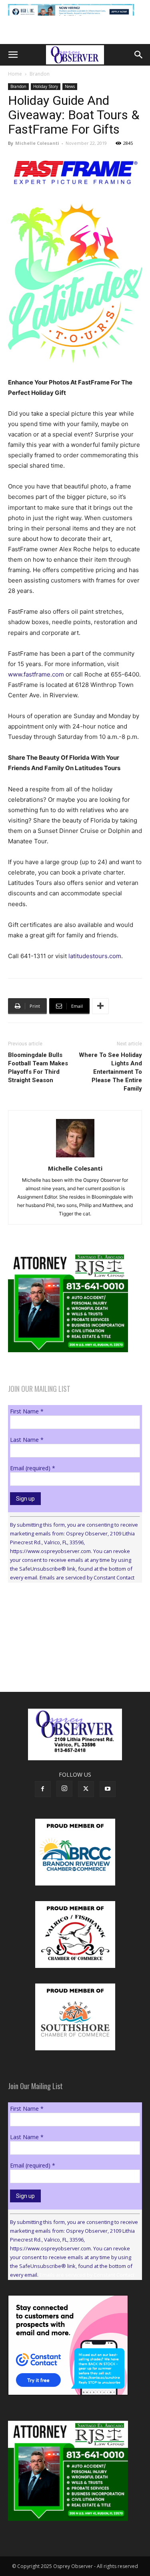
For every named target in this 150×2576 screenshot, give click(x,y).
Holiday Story (46, 86)
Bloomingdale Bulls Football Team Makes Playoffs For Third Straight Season (38, 1068)
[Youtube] (108, 1789)
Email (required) (33, 1468)
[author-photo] (75, 1157)
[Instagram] (64, 1789)
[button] (13, 55)
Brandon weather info (68, 1662)
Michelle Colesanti (37, 143)
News (70, 86)
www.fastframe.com (36, 674)
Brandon (40, 74)
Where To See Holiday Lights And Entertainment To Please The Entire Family (110, 1072)
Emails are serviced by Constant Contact (87, 1577)
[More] (100, 1006)
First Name (27, 1411)
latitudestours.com (95, 956)
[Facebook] (43, 1789)
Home (15, 74)
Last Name (27, 1440)
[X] (86, 1789)
